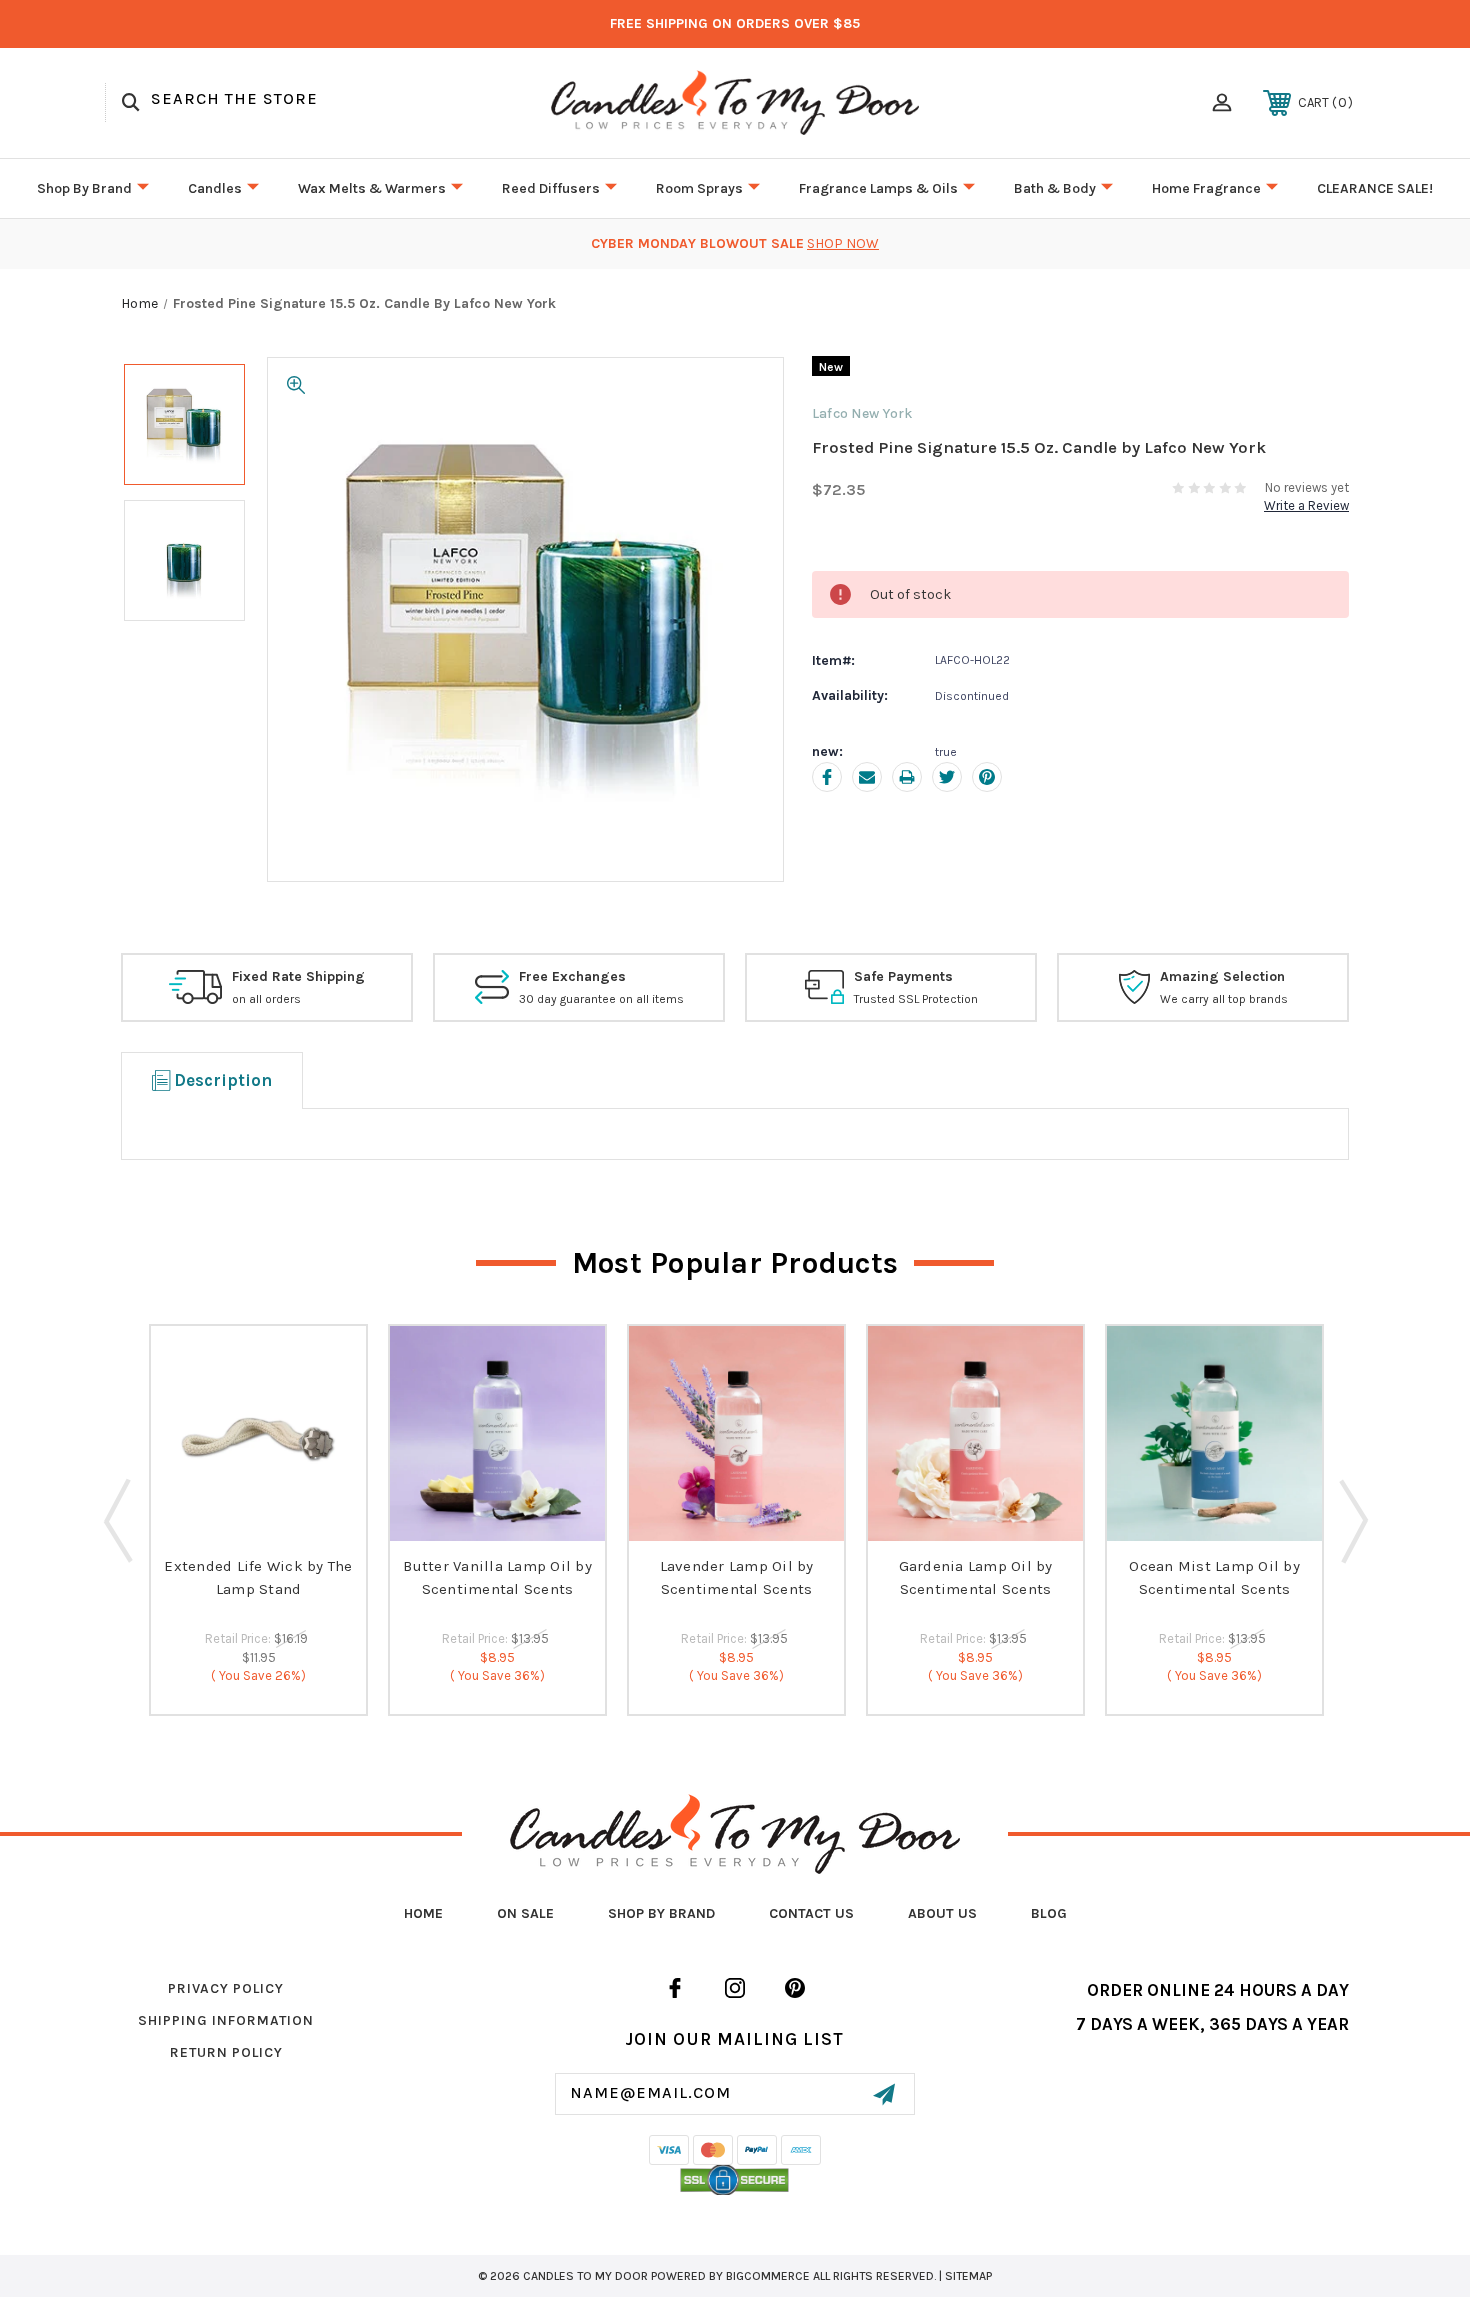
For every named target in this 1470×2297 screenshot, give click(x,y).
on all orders (266, 999)
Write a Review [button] (1306, 505)
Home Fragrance (1206, 188)
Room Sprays (699, 188)
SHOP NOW (843, 243)
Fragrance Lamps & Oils (878, 188)
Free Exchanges (572, 976)
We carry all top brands (1224, 999)
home (423, 1913)
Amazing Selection (1222, 976)
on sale (525, 1913)
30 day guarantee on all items (601, 999)
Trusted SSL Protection (916, 999)
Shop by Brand (84, 188)
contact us (811, 1913)
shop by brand (661, 1913)
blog (1049, 1913)
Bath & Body (1055, 188)
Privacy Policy (226, 1988)
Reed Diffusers (551, 188)
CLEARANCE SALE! (1375, 188)
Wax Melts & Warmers (372, 188)
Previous (118, 1520)
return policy (226, 2052)
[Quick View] (259, 1526)
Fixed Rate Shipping (298, 976)
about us (942, 1913)
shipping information (226, 2020)
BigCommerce (768, 2276)
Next (1352, 1520)
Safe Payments (903, 976)
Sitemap (968, 2276)
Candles (215, 188)
